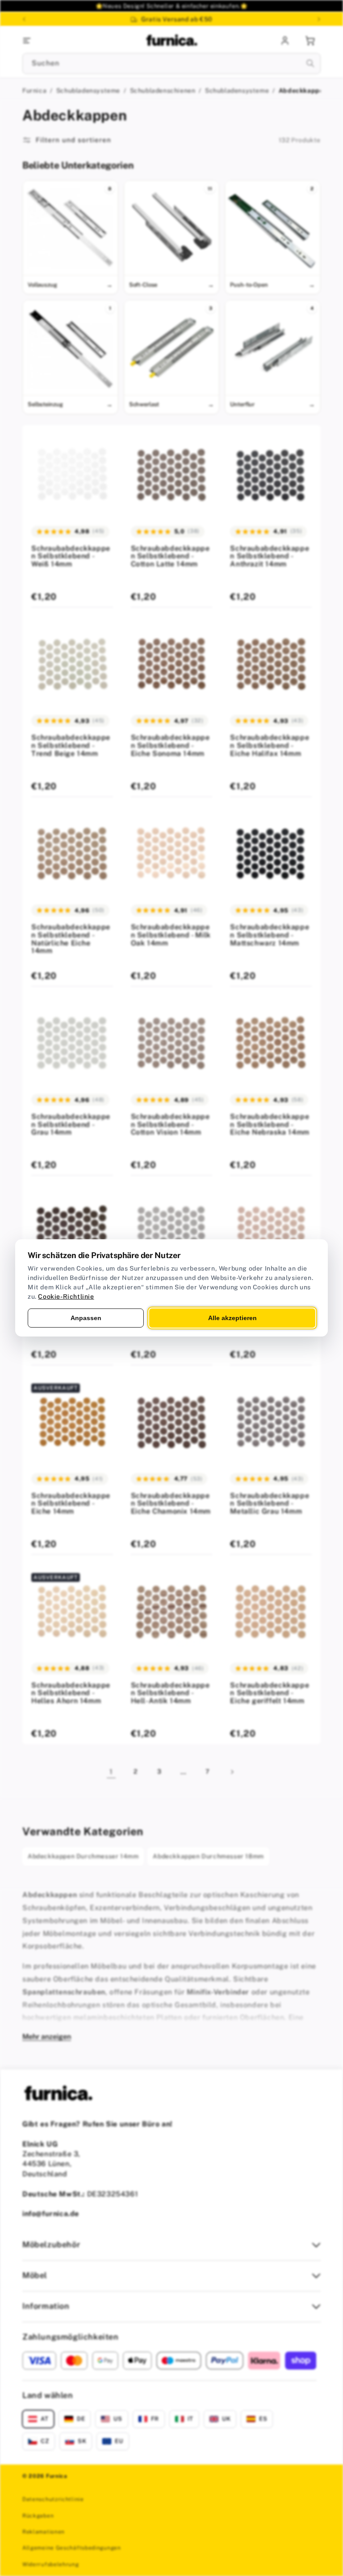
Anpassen (86, 1318)
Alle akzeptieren (232, 1318)
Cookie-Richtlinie (66, 1296)
